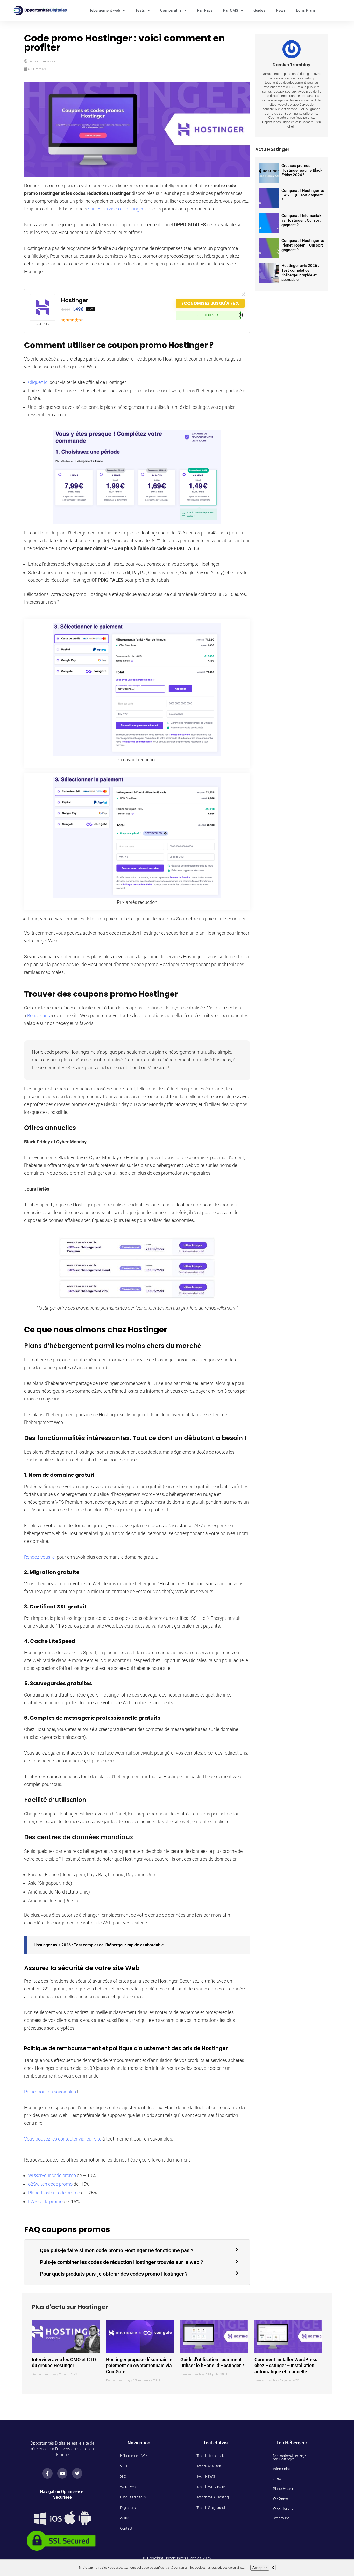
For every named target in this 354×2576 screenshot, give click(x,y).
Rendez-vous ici (40, 1557)
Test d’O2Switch (209, 2466)
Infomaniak (282, 2469)
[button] (137, 2250)
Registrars (128, 2508)
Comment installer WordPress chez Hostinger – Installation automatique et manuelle (286, 2366)
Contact (126, 2528)
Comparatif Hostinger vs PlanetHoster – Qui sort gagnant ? (303, 245)
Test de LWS (206, 2476)
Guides (259, 10)
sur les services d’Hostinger (116, 209)
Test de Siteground (211, 2508)
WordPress (129, 2487)
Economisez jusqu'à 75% (210, 303)
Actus (125, 2518)
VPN (123, 2466)
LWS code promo (45, 2202)
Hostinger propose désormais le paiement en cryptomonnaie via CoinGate (139, 2366)
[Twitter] (77, 2473)
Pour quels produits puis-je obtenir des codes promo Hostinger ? (114, 2274)
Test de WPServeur (211, 2487)
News (281, 10)
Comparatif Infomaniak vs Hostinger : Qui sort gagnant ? (301, 220)
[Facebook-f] (47, 2473)
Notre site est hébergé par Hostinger (289, 2457)
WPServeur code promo (52, 2175)
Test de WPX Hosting (213, 2497)
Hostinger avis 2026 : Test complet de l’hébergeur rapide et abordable (99, 1945)
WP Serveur (282, 2498)
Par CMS (231, 10)
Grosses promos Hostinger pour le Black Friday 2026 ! (302, 170)
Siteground (281, 2518)
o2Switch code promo (50, 2184)
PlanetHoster (283, 2489)
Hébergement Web (134, 2456)
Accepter (260, 2568)
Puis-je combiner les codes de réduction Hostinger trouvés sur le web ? (122, 2262)
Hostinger (75, 300)
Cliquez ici (38, 382)
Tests (140, 10)
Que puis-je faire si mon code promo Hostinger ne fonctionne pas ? (117, 2250)
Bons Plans (306, 10)
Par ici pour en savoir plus (50, 2092)
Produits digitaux (133, 2497)
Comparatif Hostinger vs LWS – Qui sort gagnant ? (303, 195)
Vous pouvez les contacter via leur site (63, 2139)
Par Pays (205, 10)
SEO (123, 2476)
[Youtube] (62, 2473)
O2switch (280, 2479)
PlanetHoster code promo (54, 2193)
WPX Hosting (283, 2508)
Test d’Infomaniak (210, 2456)
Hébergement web (104, 10)
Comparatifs (171, 10)
